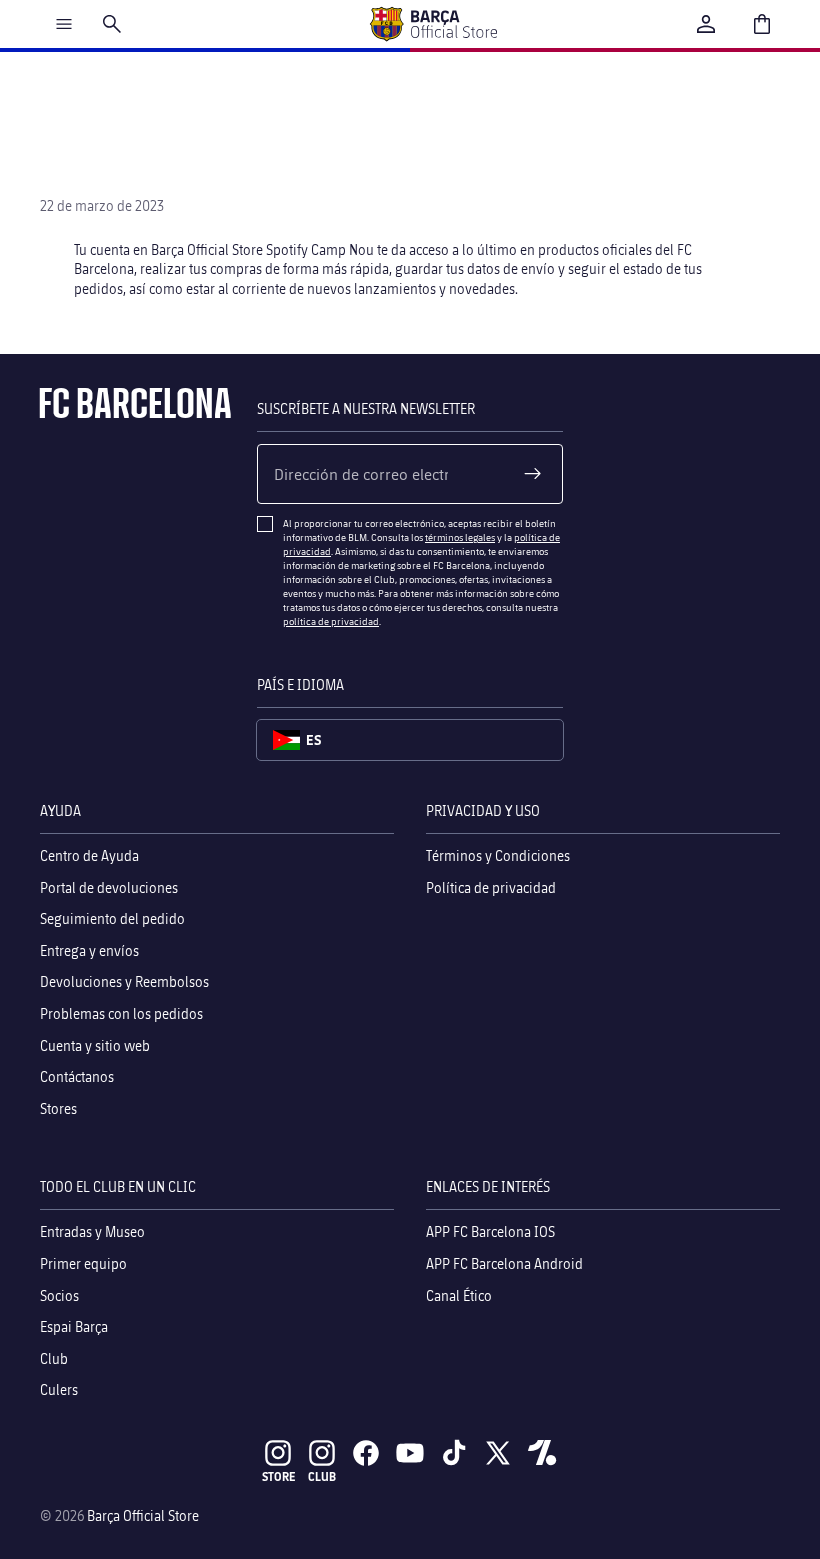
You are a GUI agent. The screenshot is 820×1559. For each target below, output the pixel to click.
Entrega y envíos (89, 950)
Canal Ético (459, 1295)
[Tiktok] (454, 1453)
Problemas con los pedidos (121, 1013)
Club (54, 1358)
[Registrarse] (533, 474)
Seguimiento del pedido (112, 919)
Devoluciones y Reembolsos (124, 982)
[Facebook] (366, 1453)
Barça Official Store (143, 1515)
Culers (59, 1390)
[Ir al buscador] (112, 24)
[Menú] (64, 24)
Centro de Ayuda (89, 855)
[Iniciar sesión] (706, 24)
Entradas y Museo (92, 1232)
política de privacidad (331, 621)
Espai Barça (74, 1326)
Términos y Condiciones (498, 855)
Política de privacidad (491, 887)
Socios (59, 1295)
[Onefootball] (542, 1453)
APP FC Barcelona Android (504, 1263)
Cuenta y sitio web (95, 1045)
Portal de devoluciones (109, 887)
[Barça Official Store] (433, 24)
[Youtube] (410, 1453)
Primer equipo (83, 1263)
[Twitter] (498, 1453)
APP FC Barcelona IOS (490, 1232)
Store (278, 1476)
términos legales (460, 537)
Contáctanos (77, 1077)
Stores (58, 1108)
